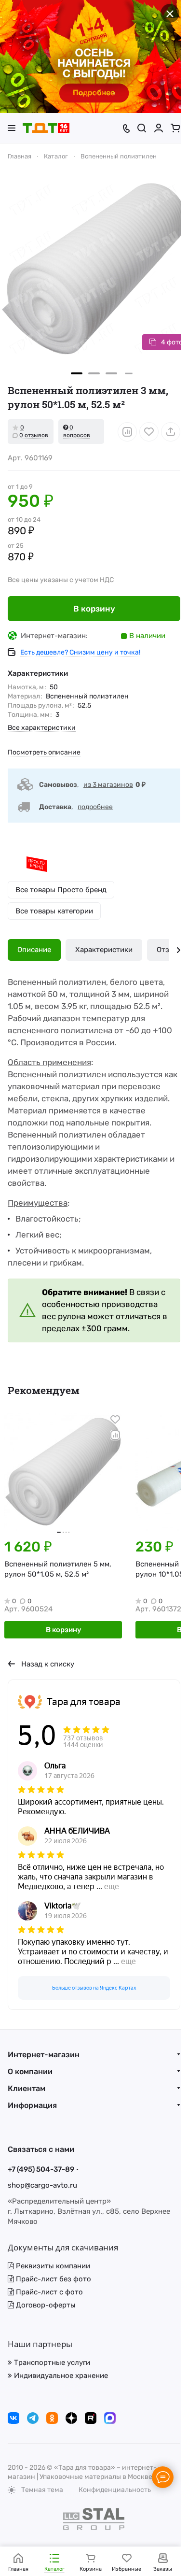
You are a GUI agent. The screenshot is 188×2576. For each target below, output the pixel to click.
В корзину (94, 609)
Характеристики (104, 950)
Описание (34, 950)
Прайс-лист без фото (53, 2279)
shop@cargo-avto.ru (42, 2185)
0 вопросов (77, 431)
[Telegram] (33, 2418)
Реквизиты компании (52, 2266)
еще (112, 1886)
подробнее (95, 807)
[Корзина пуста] (175, 128)
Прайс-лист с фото (48, 2292)
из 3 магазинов (108, 785)
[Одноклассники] (52, 2418)
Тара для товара (84, 1702)
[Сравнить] (127, 432)
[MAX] (110, 2418)
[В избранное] (149, 432)
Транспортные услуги (51, 2363)
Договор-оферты (45, 2305)
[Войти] (159, 128)
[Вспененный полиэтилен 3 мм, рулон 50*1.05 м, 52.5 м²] (94, 269)
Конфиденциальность (115, 2490)
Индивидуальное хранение (60, 2376)
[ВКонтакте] (13, 2418)
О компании (30, 2071)
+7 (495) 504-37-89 (41, 2169)
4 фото (172, 342)
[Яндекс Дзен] (71, 2418)
